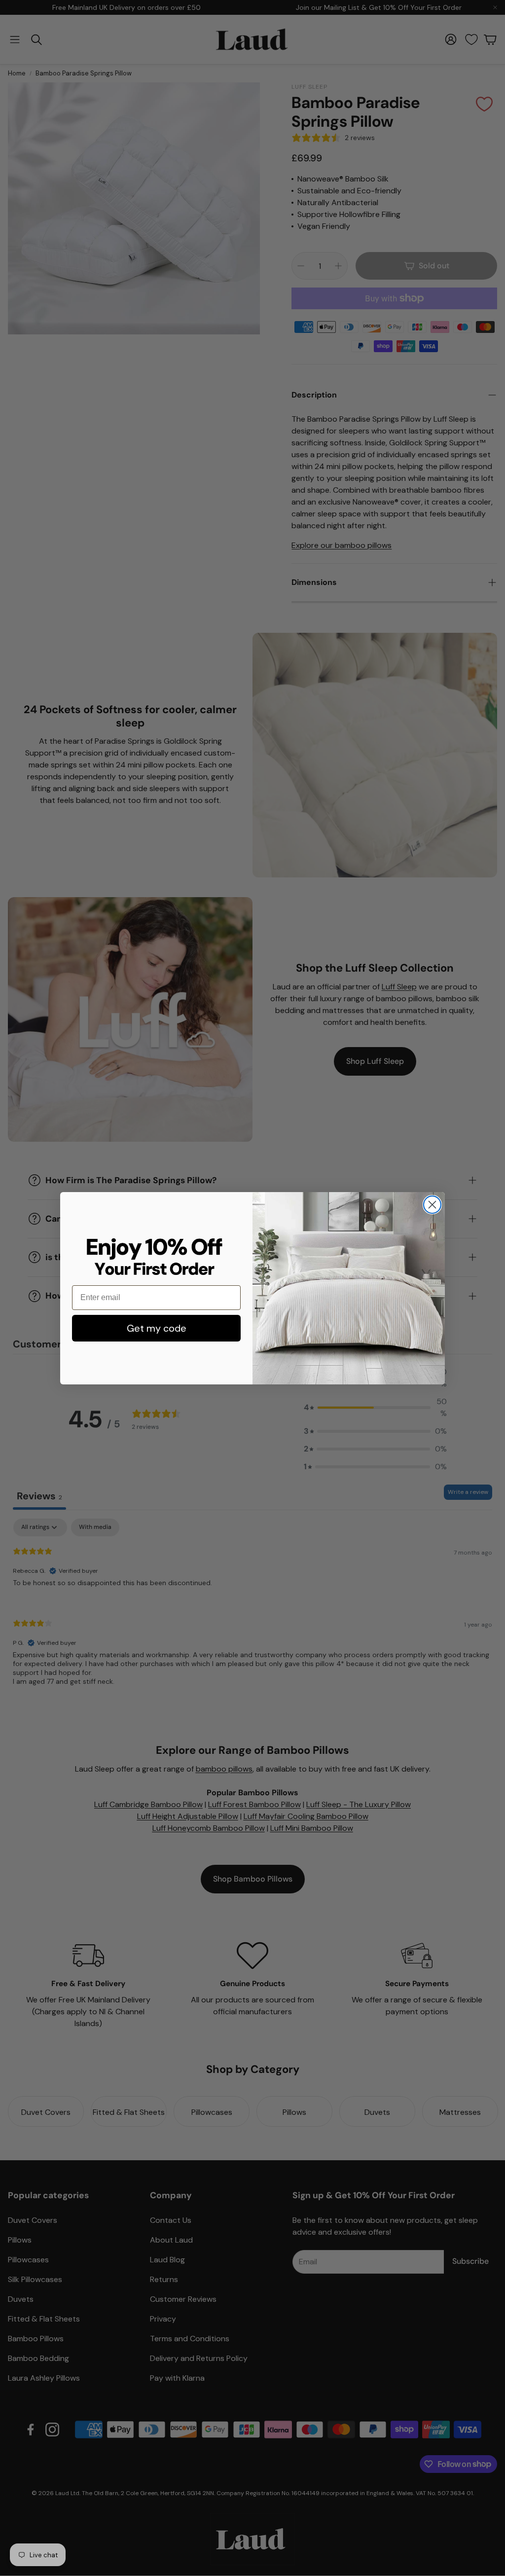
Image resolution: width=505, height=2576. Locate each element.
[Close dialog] (432, 1205)
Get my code (157, 1328)
